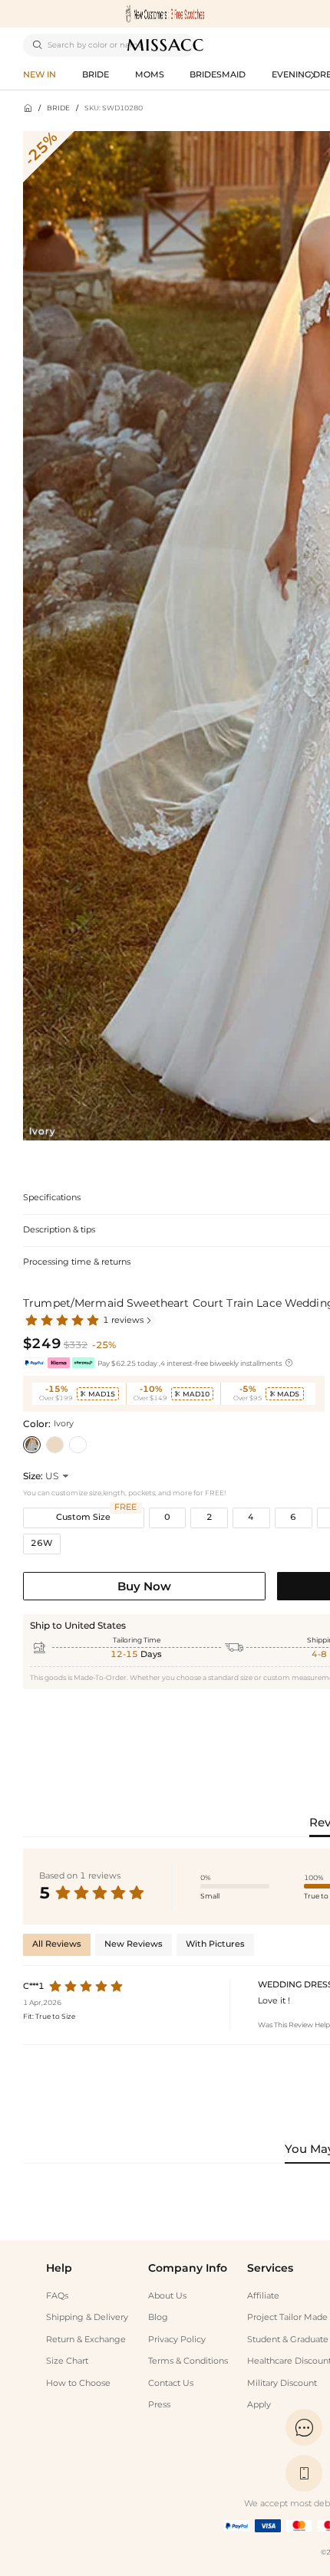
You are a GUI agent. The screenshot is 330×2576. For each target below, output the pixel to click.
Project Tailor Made (287, 2317)
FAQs (57, 2296)
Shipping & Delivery (87, 2317)
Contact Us (171, 2383)
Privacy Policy (177, 2340)
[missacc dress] (165, 14)
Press (159, 2405)
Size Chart (67, 2361)
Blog (158, 2317)
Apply (259, 2405)
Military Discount (282, 2383)
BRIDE (58, 108)
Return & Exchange (86, 2340)
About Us (167, 2296)
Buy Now (144, 1586)
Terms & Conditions (188, 2361)
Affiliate (263, 2296)
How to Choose (78, 2383)
